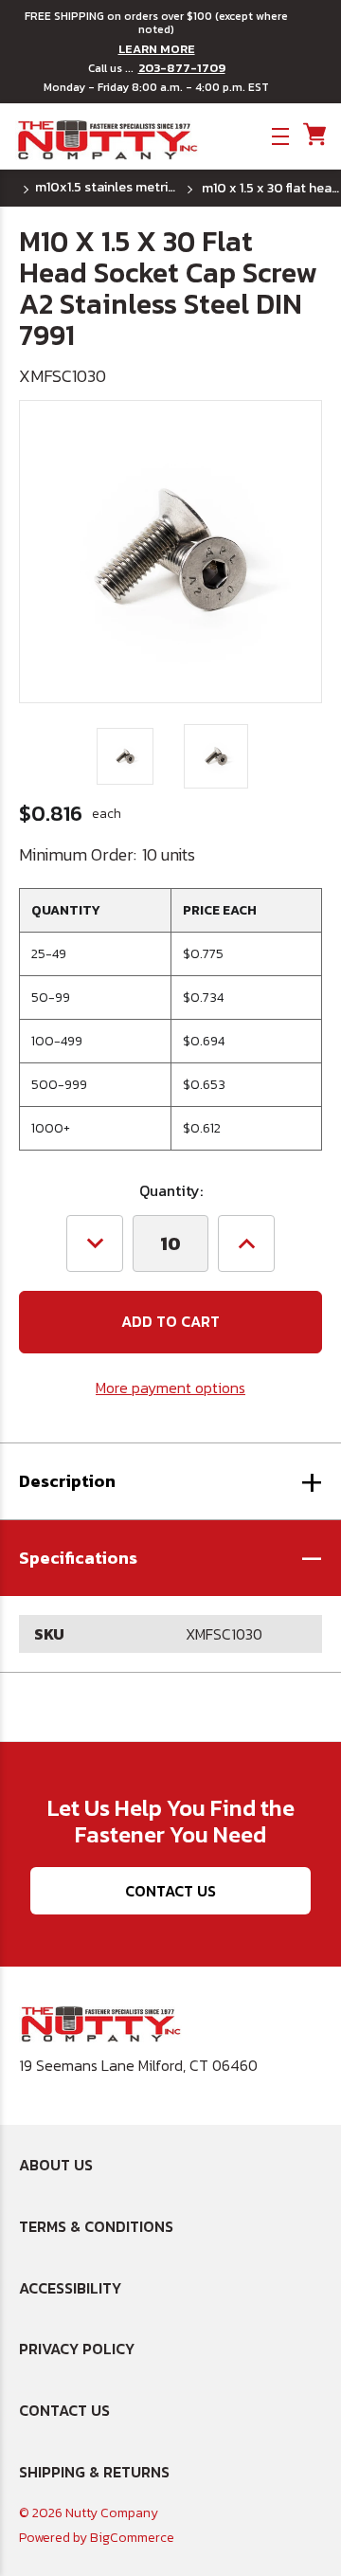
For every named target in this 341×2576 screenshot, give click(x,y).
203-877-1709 (182, 68)
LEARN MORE (157, 49)
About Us (56, 2165)
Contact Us (170, 1891)
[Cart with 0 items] (313, 135)
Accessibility (70, 2288)
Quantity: (171, 1190)
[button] (170, 1558)
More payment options (170, 1388)
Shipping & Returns (94, 2472)
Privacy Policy (77, 2349)
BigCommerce (132, 2538)
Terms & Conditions (96, 2226)
